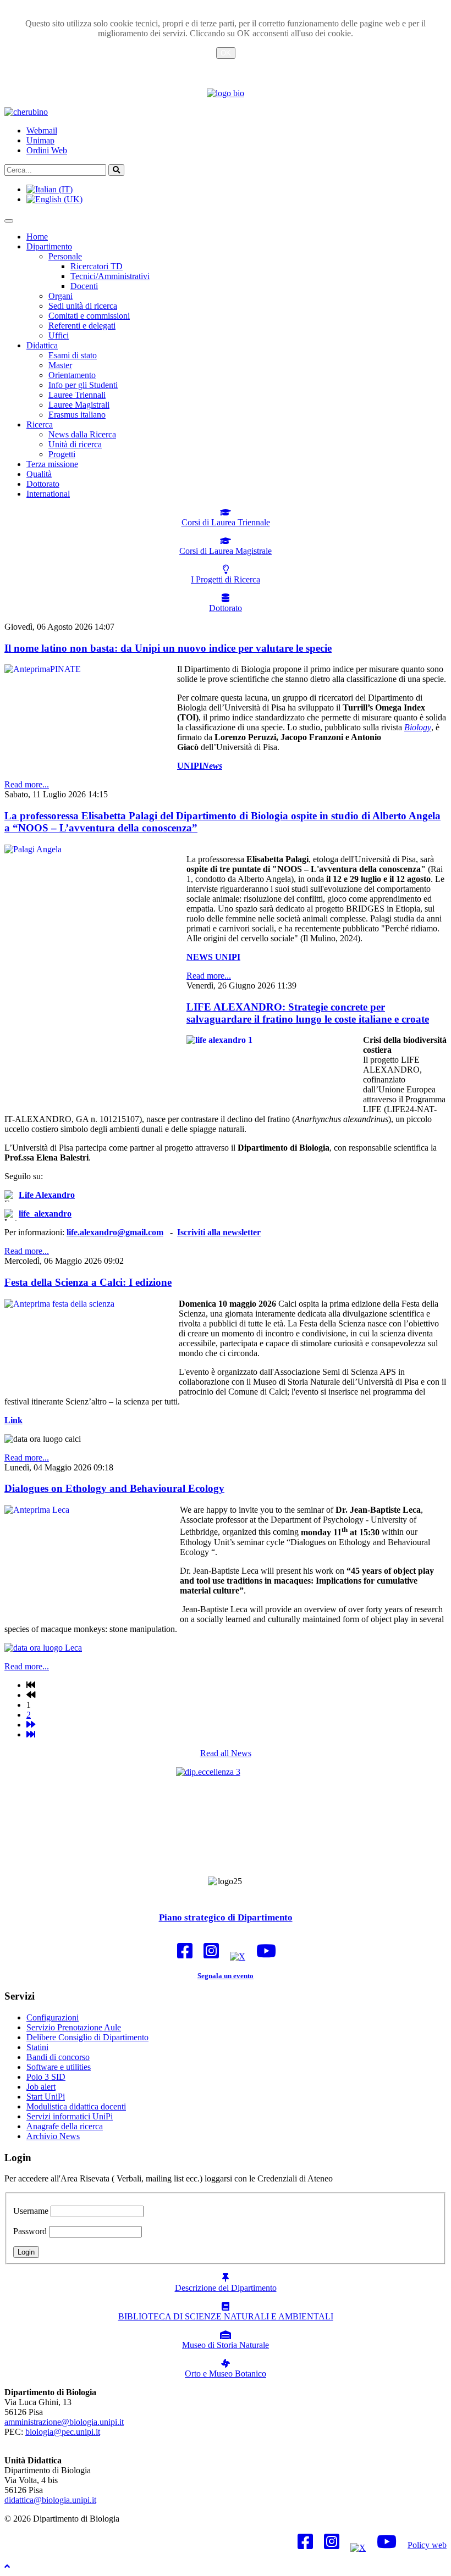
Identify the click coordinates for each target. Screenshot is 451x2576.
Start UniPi (46, 2097)
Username (31, 2211)
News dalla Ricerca (82, 434)
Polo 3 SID (46, 2077)
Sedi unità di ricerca (83, 306)
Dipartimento (49, 246)
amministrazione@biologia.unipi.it (64, 2422)
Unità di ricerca (75, 444)
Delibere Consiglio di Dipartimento (87, 2037)
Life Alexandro (47, 1195)
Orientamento (72, 375)
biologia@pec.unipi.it (63, 2432)
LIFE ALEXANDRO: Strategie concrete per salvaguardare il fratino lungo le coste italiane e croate (308, 1013)
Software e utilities (59, 2067)
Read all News (226, 1753)
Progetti (62, 454)
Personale (65, 256)
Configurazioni (53, 2017)
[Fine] (31, 1734)
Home (37, 237)
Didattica (42, 345)
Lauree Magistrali (79, 405)
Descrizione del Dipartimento (226, 2288)
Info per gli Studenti (83, 385)
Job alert (41, 2087)
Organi (61, 296)
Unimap (40, 140)
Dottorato (43, 484)
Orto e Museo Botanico (226, 2374)
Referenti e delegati (82, 326)
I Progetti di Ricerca (226, 579)
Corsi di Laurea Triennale (226, 522)
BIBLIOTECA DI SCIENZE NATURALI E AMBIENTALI (226, 2316)
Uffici (59, 335)
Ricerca (40, 424)
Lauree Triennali (77, 395)
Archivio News (53, 2136)
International (48, 494)
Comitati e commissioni (89, 316)
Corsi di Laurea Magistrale (226, 551)
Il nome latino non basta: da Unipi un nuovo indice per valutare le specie (168, 648)
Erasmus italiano (77, 415)
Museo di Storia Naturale (226, 2345)
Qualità (39, 474)
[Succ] (31, 1725)
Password (30, 2231)
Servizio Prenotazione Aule (74, 2027)
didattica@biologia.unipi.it (50, 2500)
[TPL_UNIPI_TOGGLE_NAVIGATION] (9, 221)
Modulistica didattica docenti (76, 2106)
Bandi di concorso (58, 2057)
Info (226, 66)
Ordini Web (47, 150)
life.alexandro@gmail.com (115, 1232)
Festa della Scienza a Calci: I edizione (88, 1282)
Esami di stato (73, 355)
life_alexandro (45, 1214)
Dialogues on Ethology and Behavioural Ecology (114, 1488)
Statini (37, 2047)
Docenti (84, 286)
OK (226, 53)
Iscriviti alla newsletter (219, 1232)
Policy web (427, 2545)
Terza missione (52, 464)
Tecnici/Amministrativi (110, 276)
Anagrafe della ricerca (65, 2126)
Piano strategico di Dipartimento (226, 1917)
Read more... (27, 784)
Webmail (42, 131)
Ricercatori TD (97, 266)
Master (60, 365)
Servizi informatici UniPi (70, 2116)
